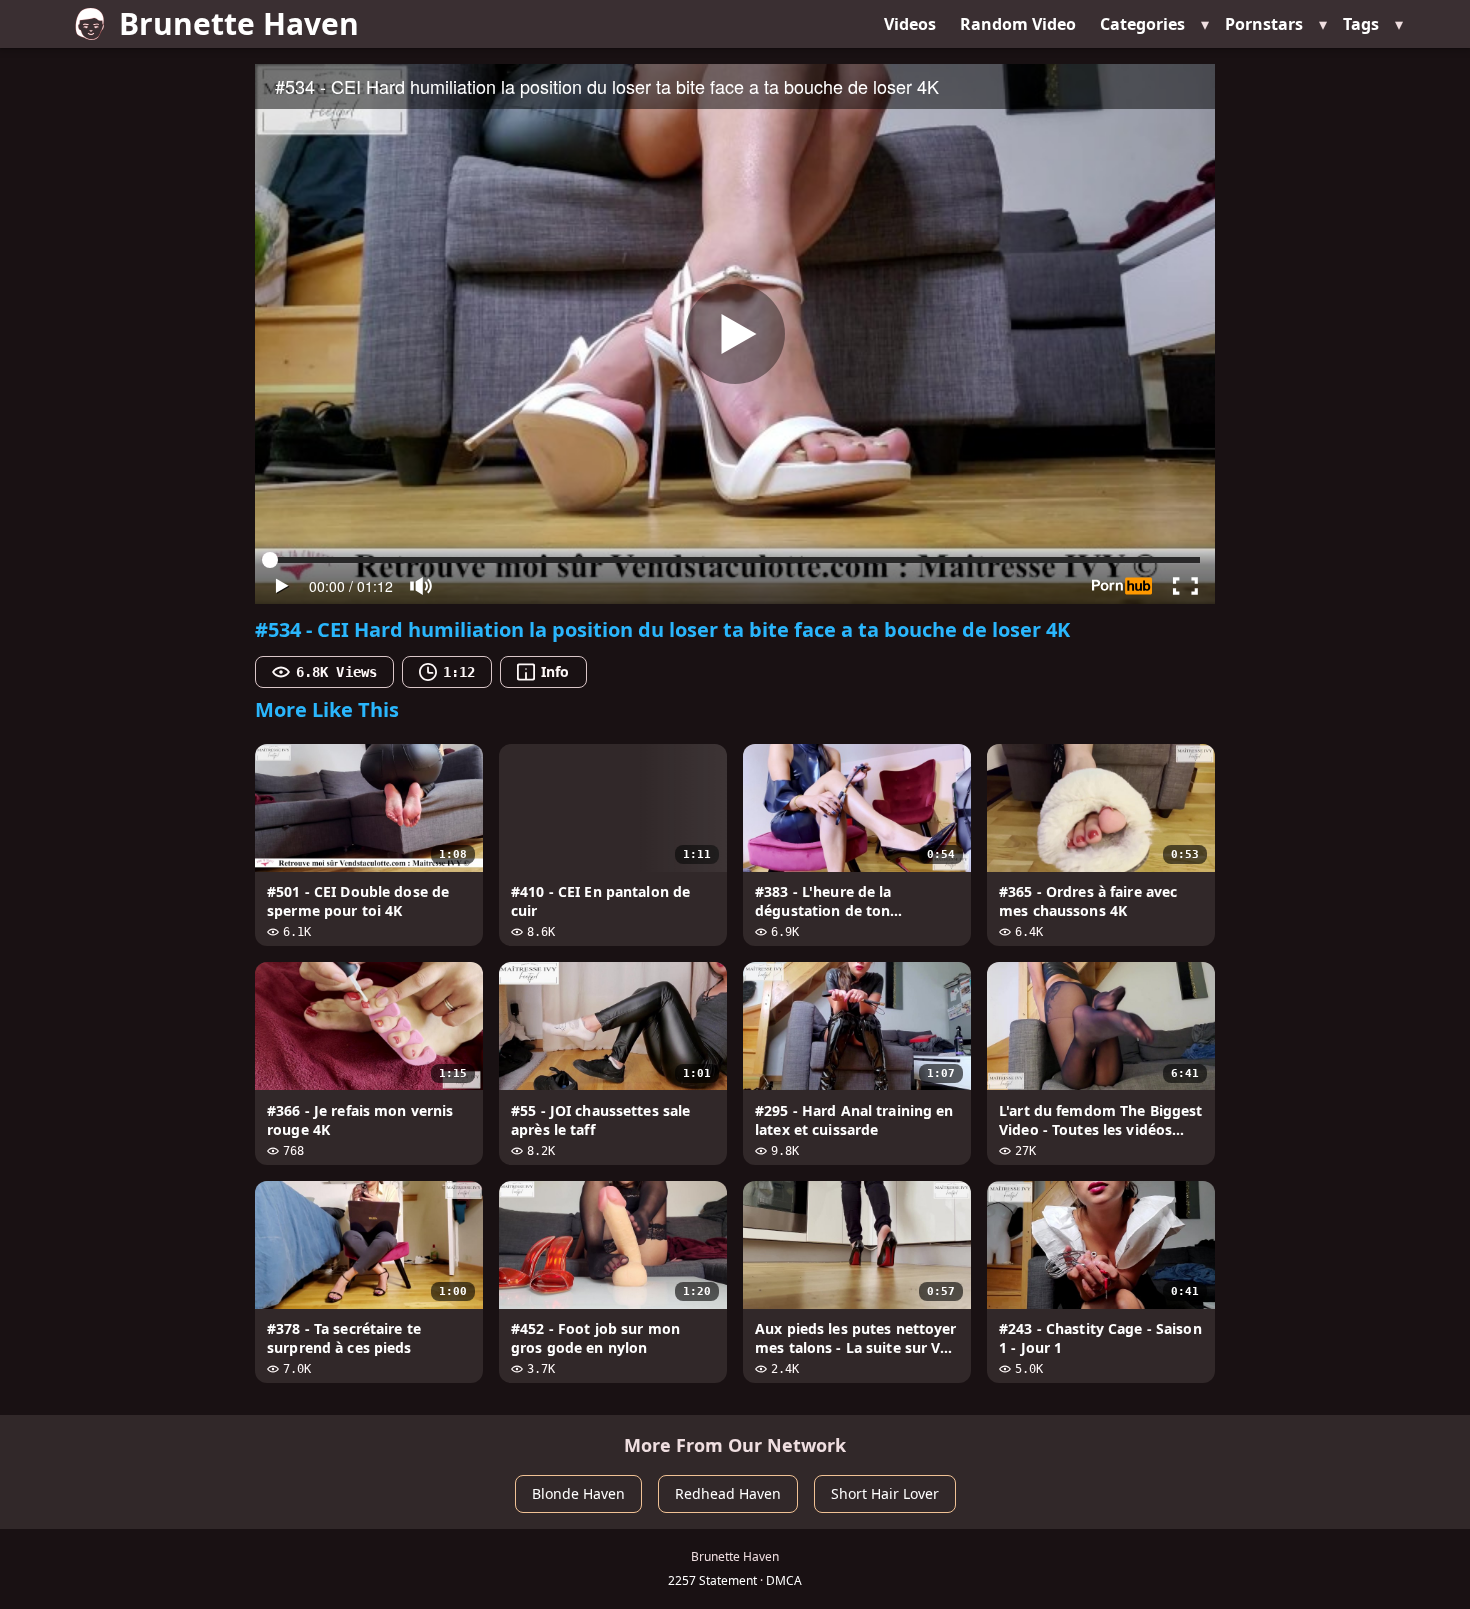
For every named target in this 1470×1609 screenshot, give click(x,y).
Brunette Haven (239, 23)
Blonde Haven (578, 1493)
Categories (1142, 24)
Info (555, 671)
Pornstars (1264, 24)
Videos (910, 24)
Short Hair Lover (885, 1493)
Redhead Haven (728, 1493)
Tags (1361, 24)
